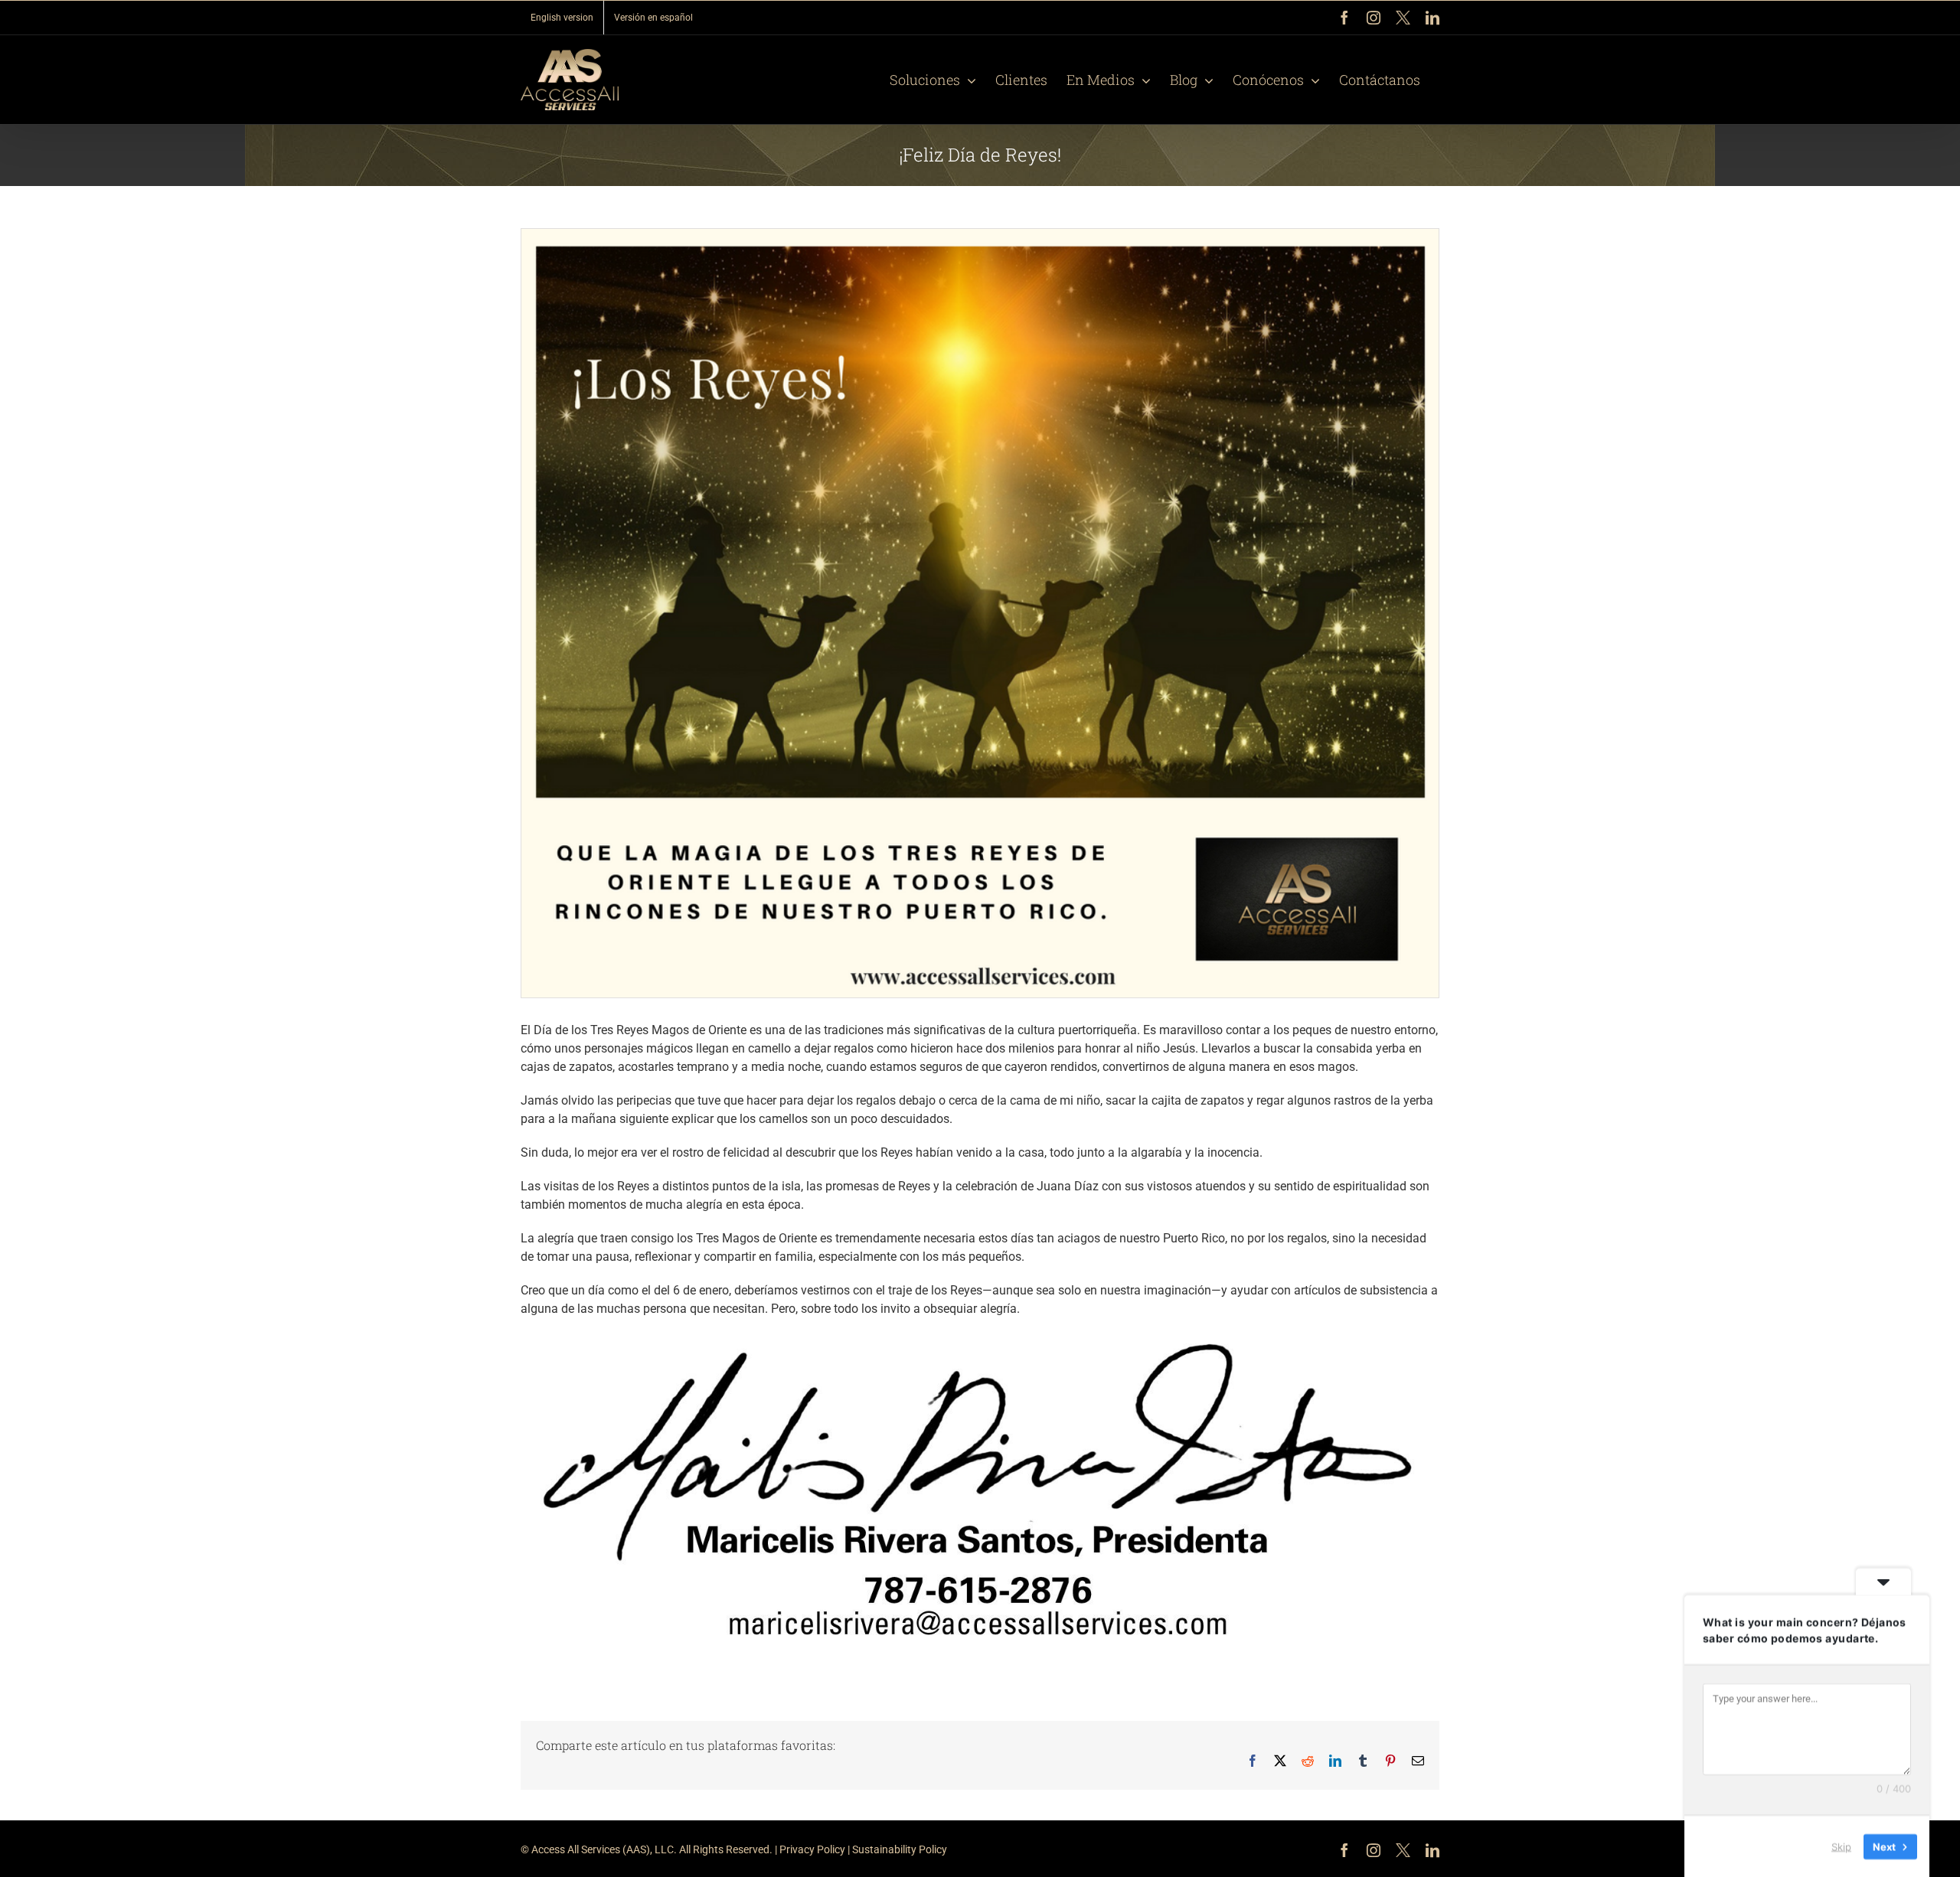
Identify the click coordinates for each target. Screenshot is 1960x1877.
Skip (1841, 1846)
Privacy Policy (812, 1849)
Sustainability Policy (900, 1849)
